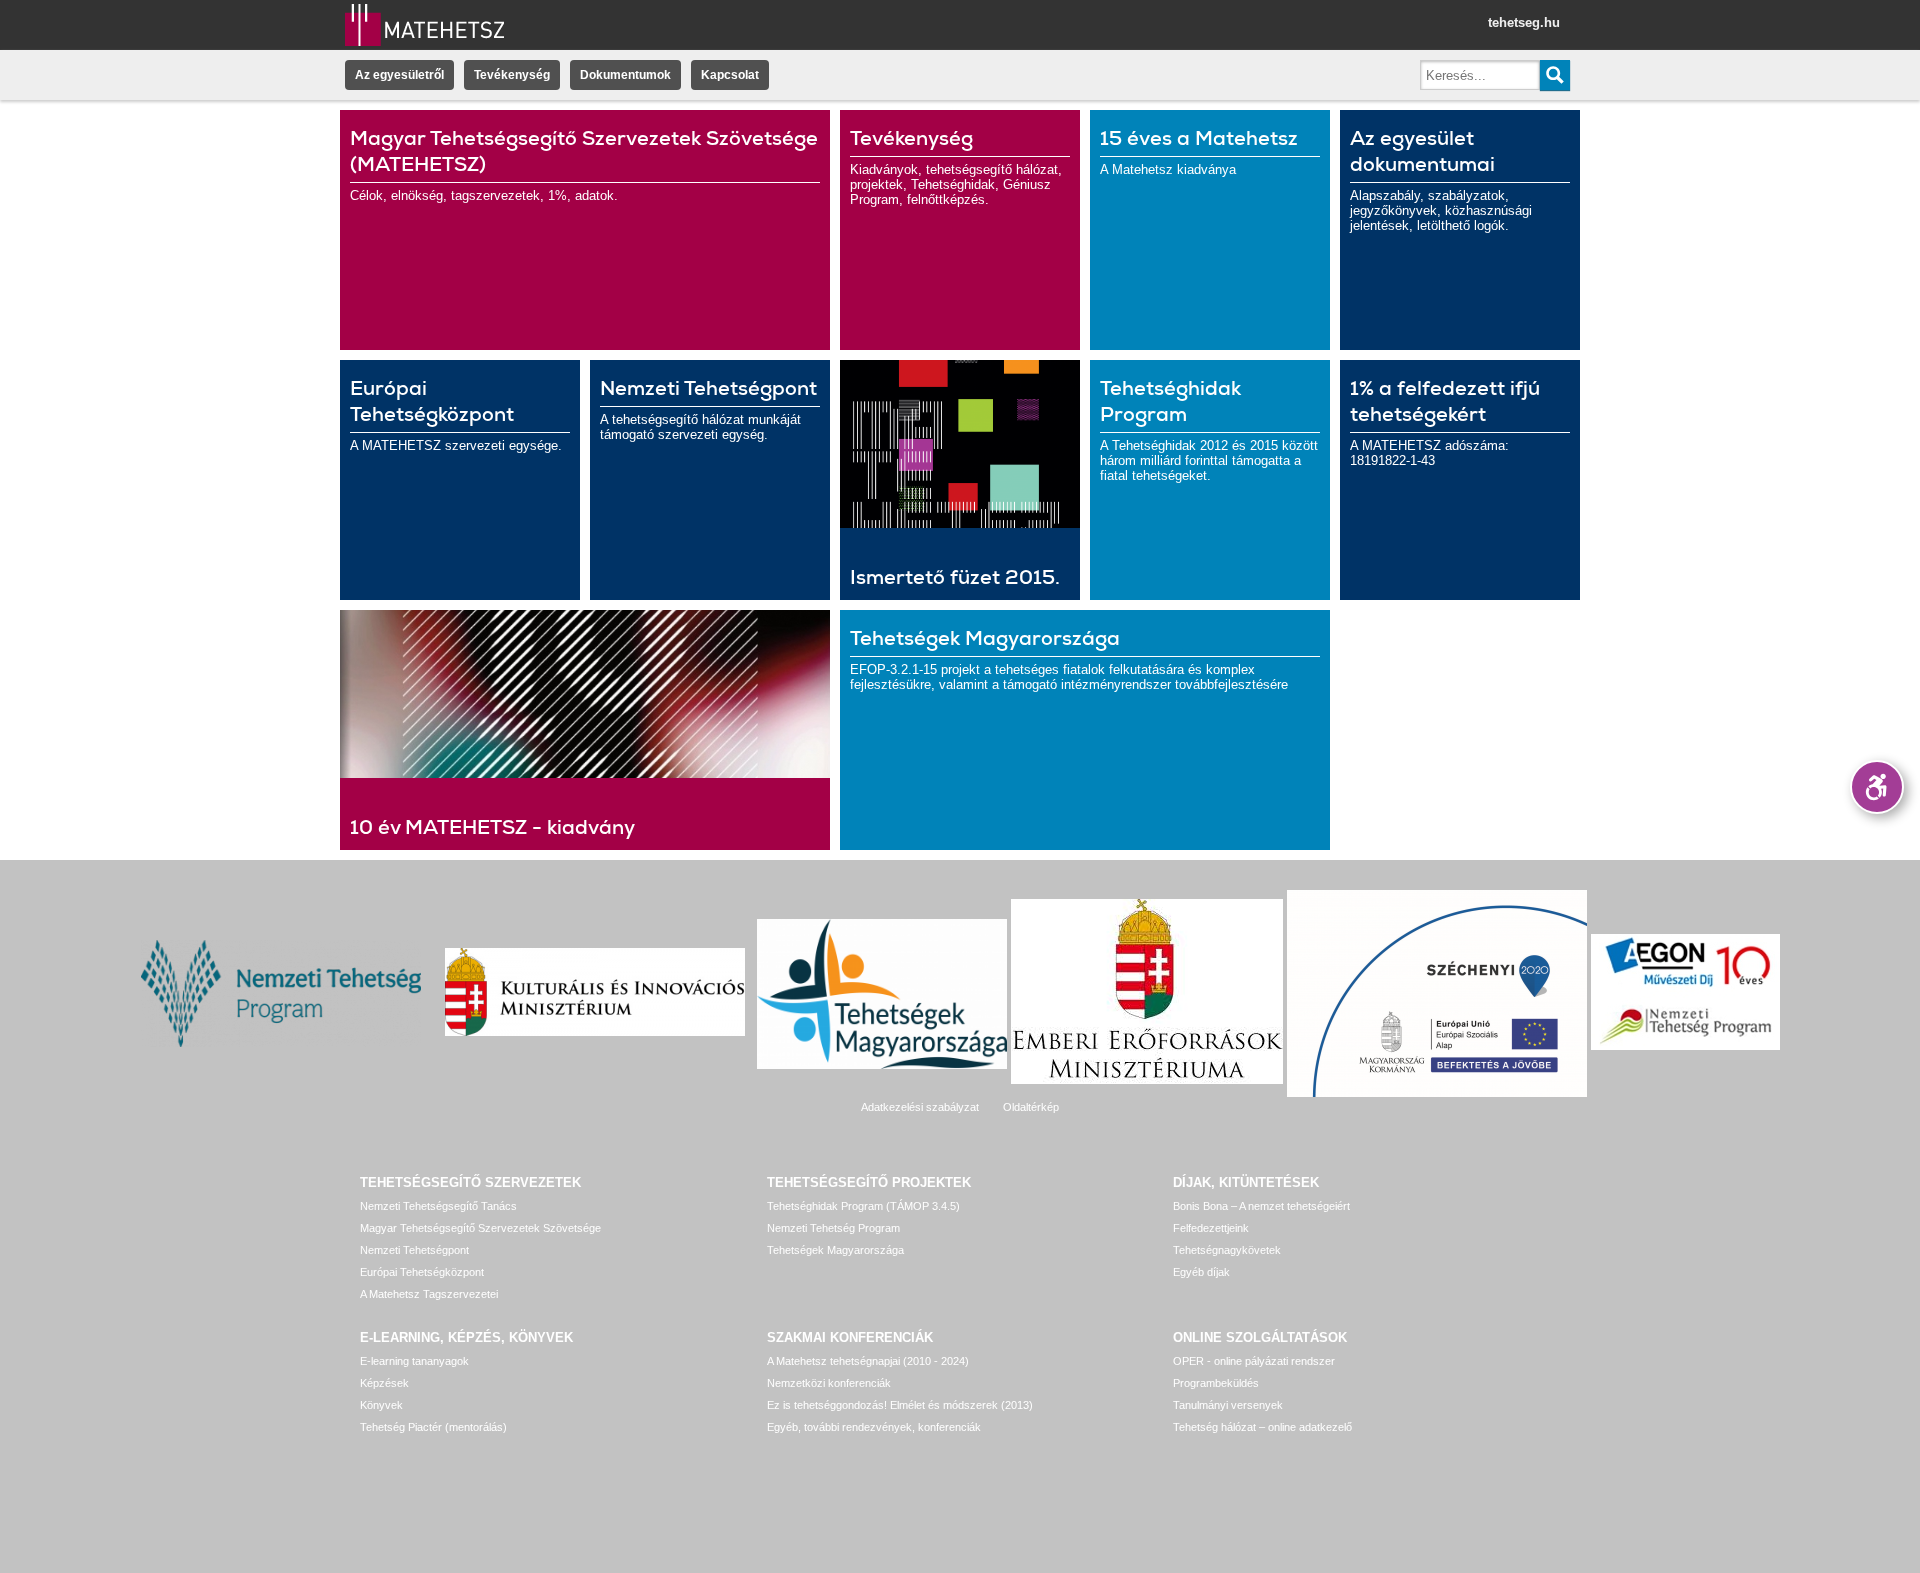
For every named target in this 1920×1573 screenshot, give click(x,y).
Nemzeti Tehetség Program (833, 1228)
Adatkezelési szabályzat (920, 1107)
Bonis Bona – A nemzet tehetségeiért (1261, 1206)
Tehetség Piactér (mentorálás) (433, 1427)
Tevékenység (512, 75)
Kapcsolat (730, 75)
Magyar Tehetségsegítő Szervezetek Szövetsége (480, 1228)
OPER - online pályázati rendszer (1254, 1361)
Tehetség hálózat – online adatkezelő (1262, 1427)
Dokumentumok (625, 75)
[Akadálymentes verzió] (1877, 787)
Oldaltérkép (1031, 1107)
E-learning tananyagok (414, 1361)
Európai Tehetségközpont (422, 1272)
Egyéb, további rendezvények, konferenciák (874, 1427)
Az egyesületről (399, 75)
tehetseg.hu (1524, 22)
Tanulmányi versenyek (1228, 1405)
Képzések (384, 1383)
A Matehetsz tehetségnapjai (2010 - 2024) (868, 1361)
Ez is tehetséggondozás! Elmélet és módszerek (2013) (900, 1405)
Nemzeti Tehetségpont (414, 1250)
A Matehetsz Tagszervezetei (429, 1294)
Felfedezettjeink (1211, 1228)
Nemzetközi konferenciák (829, 1383)
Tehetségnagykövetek (1227, 1250)
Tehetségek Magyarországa (835, 1250)
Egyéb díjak (1201, 1272)
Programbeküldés (1216, 1383)
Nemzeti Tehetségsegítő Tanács (438, 1206)
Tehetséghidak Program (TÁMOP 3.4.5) (863, 1206)
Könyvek (381, 1405)
